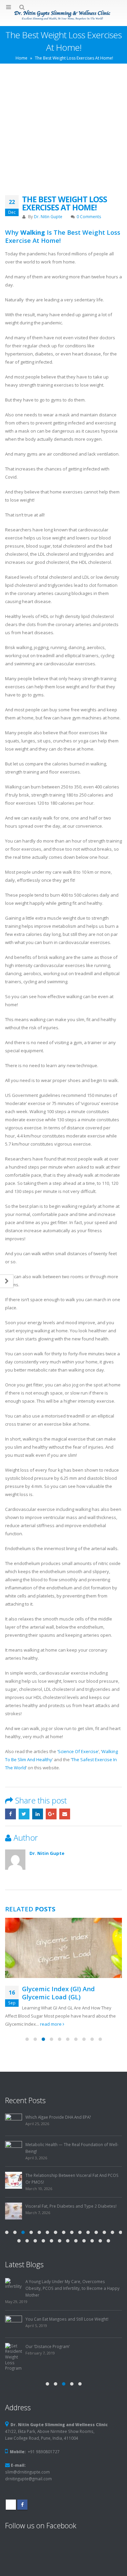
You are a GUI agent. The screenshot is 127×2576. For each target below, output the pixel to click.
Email (65, 1814)
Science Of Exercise (78, 1751)
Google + (51, 1814)
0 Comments (89, 216)
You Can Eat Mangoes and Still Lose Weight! (67, 2319)
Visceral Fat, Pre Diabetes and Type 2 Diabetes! (71, 2206)
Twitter (24, 1814)
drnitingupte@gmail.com (28, 2479)
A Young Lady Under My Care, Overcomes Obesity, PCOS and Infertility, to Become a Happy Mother (72, 2288)
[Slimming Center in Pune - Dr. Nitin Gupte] (64, 15)
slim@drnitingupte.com (27, 2472)
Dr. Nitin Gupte (48, 216)
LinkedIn (38, 1814)
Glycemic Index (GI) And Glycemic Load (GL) (58, 1993)
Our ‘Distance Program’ (48, 2346)
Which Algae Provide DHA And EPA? (58, 2117)
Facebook (10, 1814)
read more (51, 2024)
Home (22, 58)
